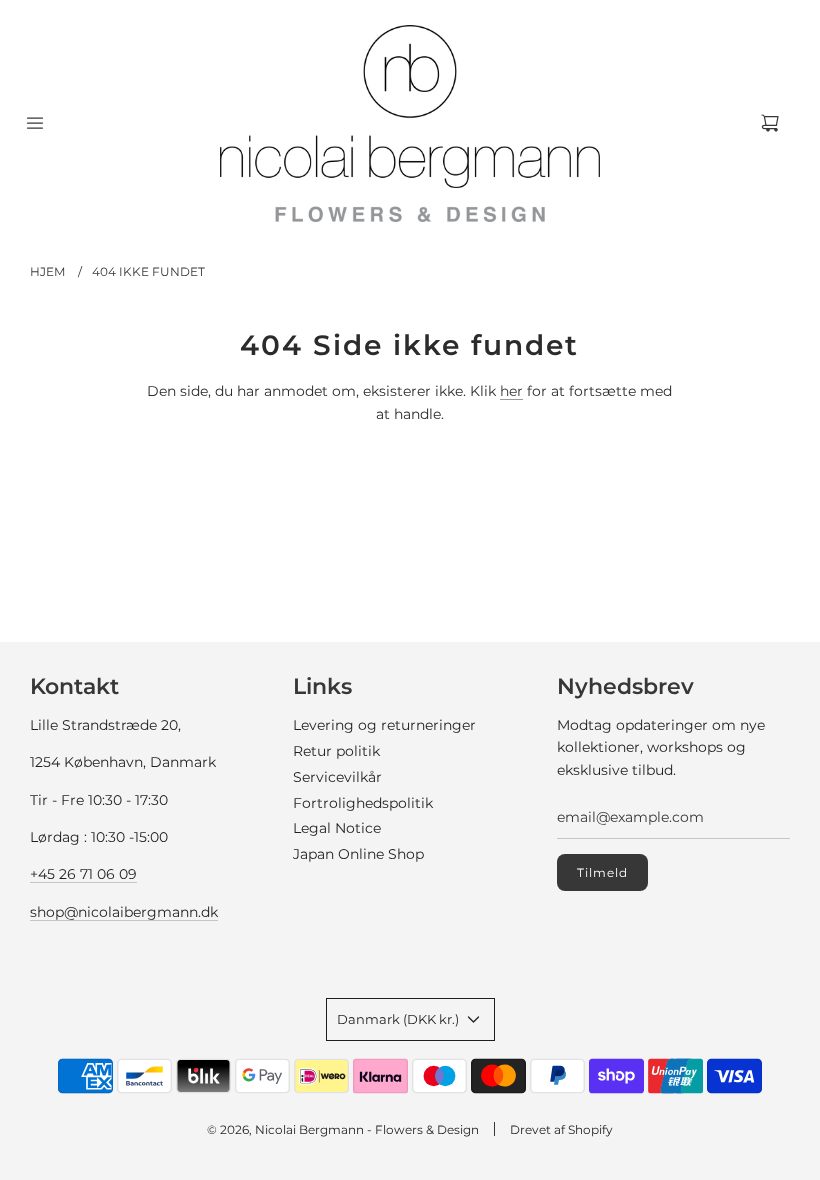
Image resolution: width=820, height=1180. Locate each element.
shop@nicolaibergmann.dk (124, 912)
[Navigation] (35, 123)
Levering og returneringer (384, 725)
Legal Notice (337, 828)
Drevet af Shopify (561, 1129)
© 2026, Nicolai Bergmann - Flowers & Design (343, 1129)
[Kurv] (770, 123)
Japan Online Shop (358, 854)
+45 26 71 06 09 (83, 874)
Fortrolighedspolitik (363, 803)
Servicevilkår (337, 777)
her (511, 391)
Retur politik (336, 751)
